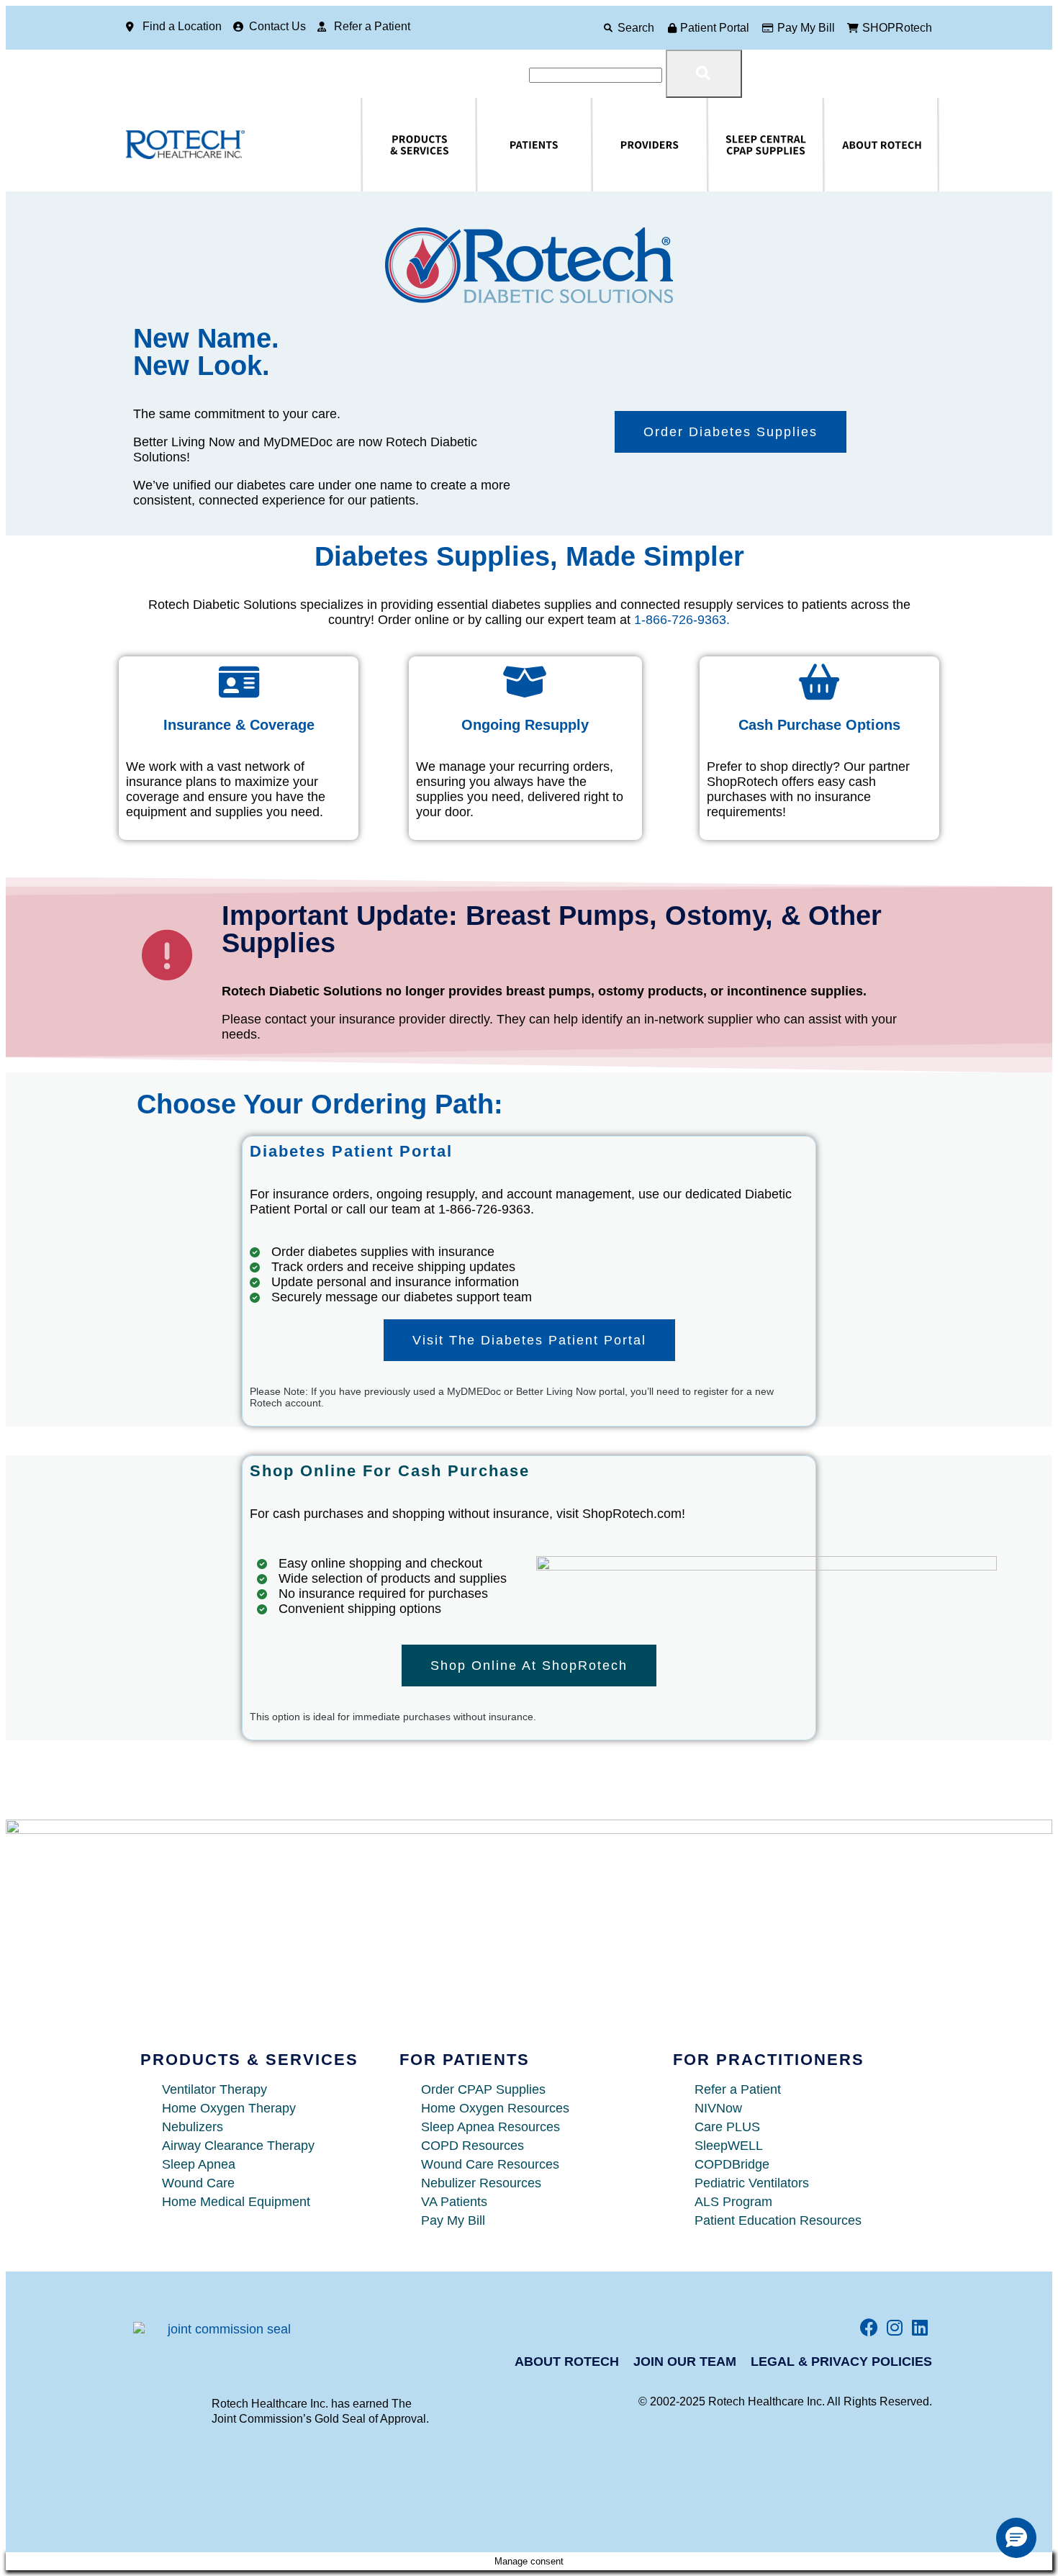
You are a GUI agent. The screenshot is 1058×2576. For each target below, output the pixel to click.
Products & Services (377, 145)
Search (636, 28)
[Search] (608, 28)
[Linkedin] (919, 2327)
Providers (600, 145)
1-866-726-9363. (682, 620)
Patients (482, 145)
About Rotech (835, 145)
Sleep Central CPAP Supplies (731, 145)
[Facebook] (869, 2327)
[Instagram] (894, 2327)
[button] (1016, 2538)
